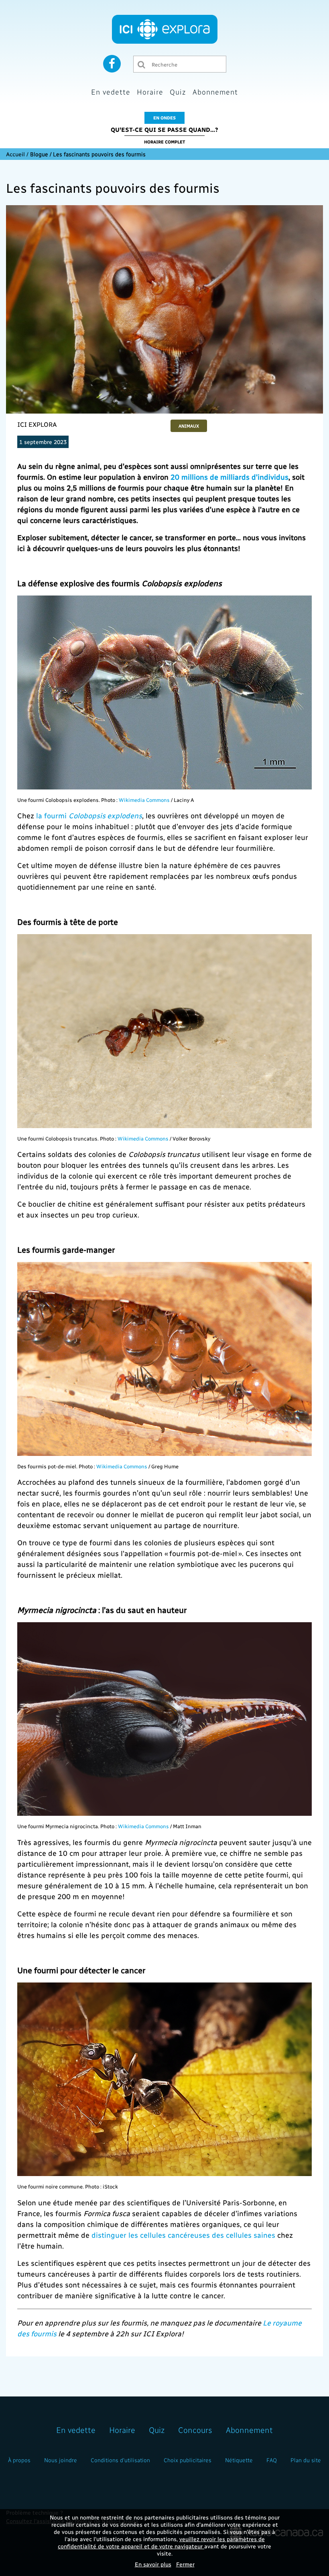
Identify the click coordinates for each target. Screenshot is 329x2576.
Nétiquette (239, 2460)
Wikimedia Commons (144, 800)
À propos (19, 2460)
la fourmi (89, 815)
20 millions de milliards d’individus (229, 477)
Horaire (150, 92)
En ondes (164, 118)
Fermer (185, 2564)
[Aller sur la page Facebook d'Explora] (112, 63)
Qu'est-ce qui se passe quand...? (164, 129)
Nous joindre (61, 2460)
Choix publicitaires (188, 2460)
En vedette (111, 92)
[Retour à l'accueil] (165, 29)
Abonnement (215, 92)
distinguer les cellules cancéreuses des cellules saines (183, 2235)
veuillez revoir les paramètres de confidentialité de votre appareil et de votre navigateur (161, 2543)
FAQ (272, 2460)
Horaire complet (164, 142)
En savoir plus (153, 2564)
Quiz (178, 92)
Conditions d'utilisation (120, 2460)
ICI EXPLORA (37, 424)
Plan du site (306, 2460)
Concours (195, 2430)
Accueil (15, 154)
